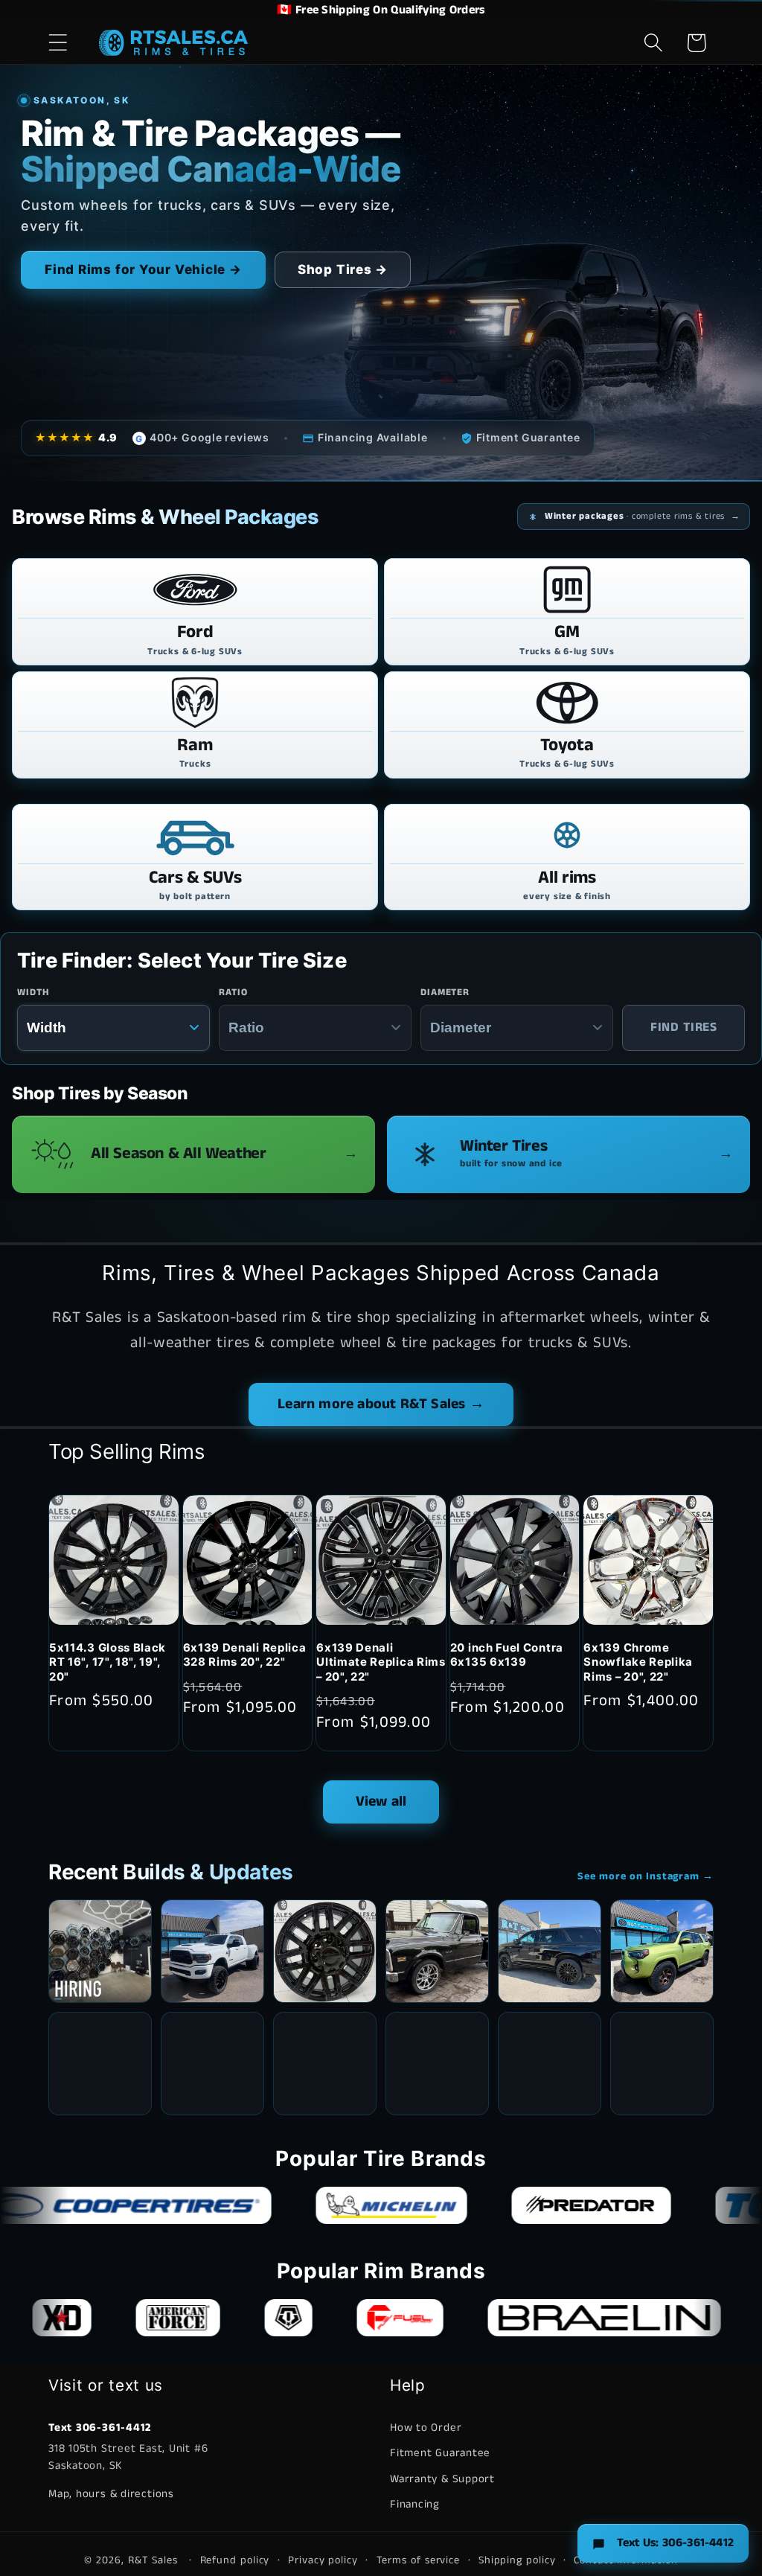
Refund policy (235, 2560)
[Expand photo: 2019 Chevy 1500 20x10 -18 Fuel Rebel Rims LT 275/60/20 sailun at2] (437, 2064)
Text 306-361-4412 (100, 2428)
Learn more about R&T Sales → (381, 1404)
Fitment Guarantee (440, 2453)
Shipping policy (517, 2560)
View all (381, 1802)
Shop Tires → (343, 269)
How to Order (426, 2428)
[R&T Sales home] (173, 42)
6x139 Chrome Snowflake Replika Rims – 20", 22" (638, 1662)
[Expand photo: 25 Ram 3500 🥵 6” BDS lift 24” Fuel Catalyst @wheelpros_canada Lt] (212, 1951)
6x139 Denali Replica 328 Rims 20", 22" (245, 1655)
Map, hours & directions (111, 2494)
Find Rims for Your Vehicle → (143, 269)
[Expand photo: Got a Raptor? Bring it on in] (212, 2064)
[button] (58, 43)
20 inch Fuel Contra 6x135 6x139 (507, 1655)
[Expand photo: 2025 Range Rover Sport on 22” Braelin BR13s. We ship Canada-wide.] (100, 2064)
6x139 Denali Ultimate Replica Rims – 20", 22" (381, 1662)
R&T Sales (155, 2560)
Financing (415, 2504)
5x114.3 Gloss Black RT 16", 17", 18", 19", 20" (108, 1662)
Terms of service (419, 2560)
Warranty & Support (442, 2479)
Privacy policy (323, 2560)
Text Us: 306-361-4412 (675, 2543)
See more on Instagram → (646, 1876)
